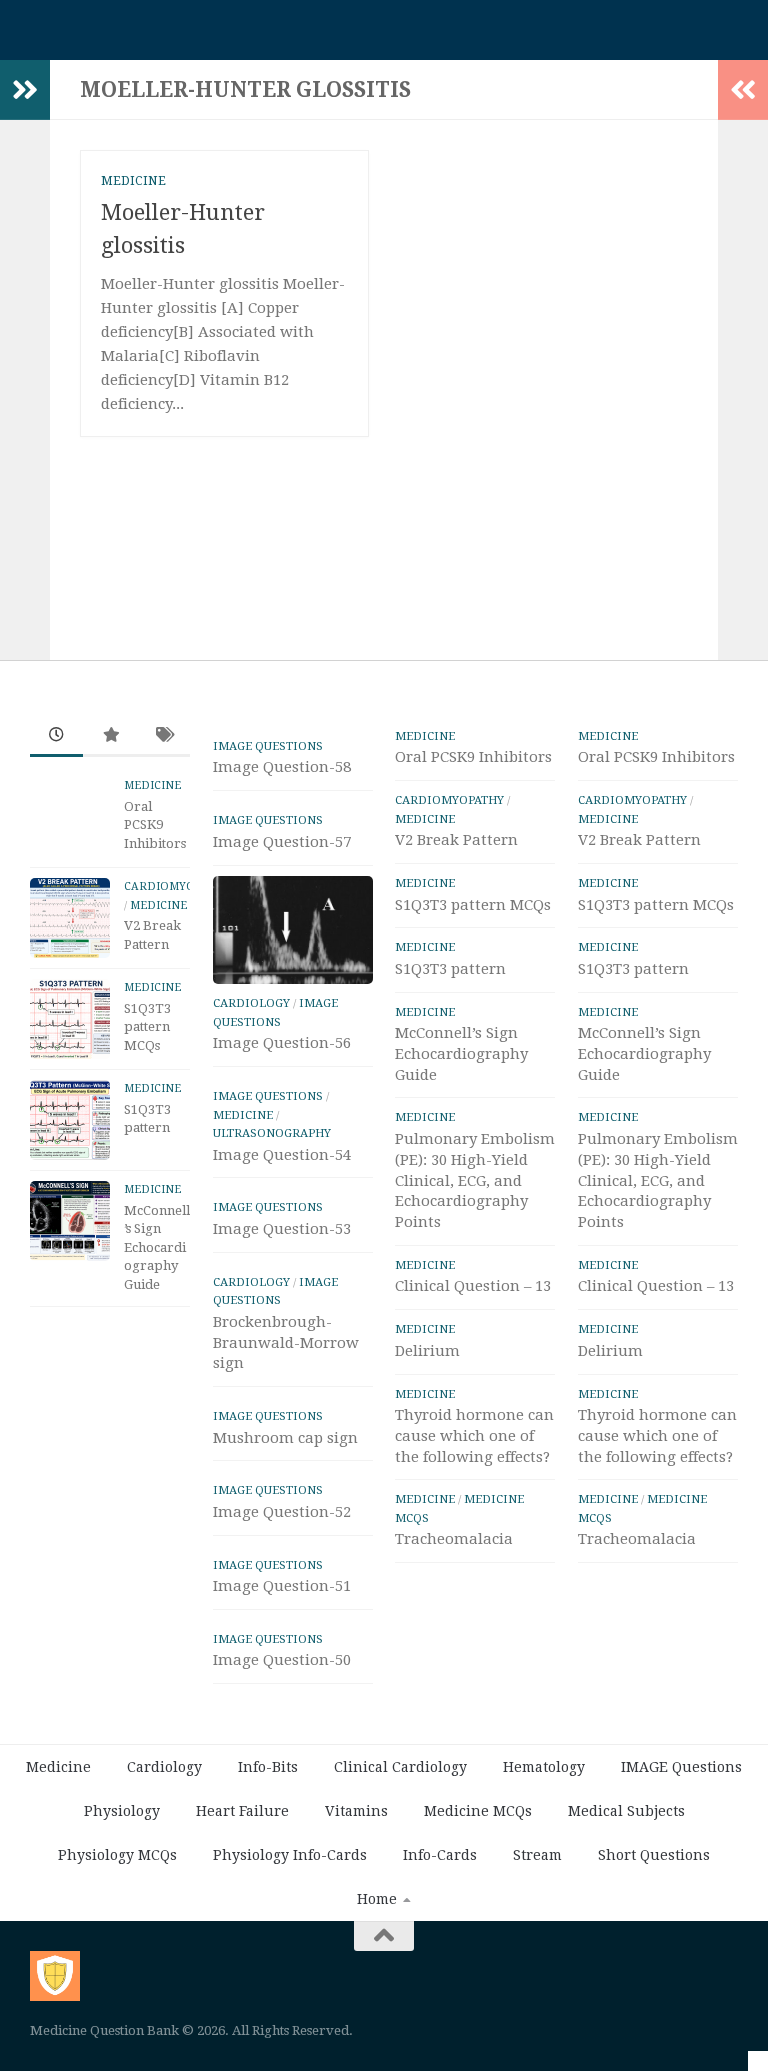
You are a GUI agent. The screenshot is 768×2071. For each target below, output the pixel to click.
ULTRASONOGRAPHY (272, 1133)
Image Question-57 (282, 842)
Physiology (122, 1811)
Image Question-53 (282, 1229)
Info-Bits (268, 1767)
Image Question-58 (282, 767)
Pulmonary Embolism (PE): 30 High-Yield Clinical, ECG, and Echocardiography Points (475, 1180)
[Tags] (163, 737)
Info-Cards (440, 1855)
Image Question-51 (282, 1586)
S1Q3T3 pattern (450, 969)
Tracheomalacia (454, 1539)
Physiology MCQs (117, 1855)
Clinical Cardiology (400, 1767)
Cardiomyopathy (177, 886)
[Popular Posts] (109, 737)
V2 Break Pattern (456, 840)
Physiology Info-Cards (290, 1855)
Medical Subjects (626, 1811)
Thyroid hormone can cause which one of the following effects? (474, 1436)
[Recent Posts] (56, 737)
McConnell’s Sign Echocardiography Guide (157, 1247)
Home (377, 1899)
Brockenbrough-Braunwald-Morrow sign (286, 1343)
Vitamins (356, 1811)
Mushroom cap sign (285, 1438)
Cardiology (251, 1003)
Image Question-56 (282, 1043)
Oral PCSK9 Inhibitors (155, 825)
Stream (537, 1855)
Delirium (427, 1351)
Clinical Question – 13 (473, 1286)
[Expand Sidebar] (25, 90)
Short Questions (654, 1855)
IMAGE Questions (268, 746)
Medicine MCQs (478, 1811)
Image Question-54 (282, 1155)
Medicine (133, 181)
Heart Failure (242, 1811)
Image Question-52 (282, 1512)
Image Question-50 (282, 1660)
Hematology (544, 1767)
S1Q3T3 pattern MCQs (147, 1027)
